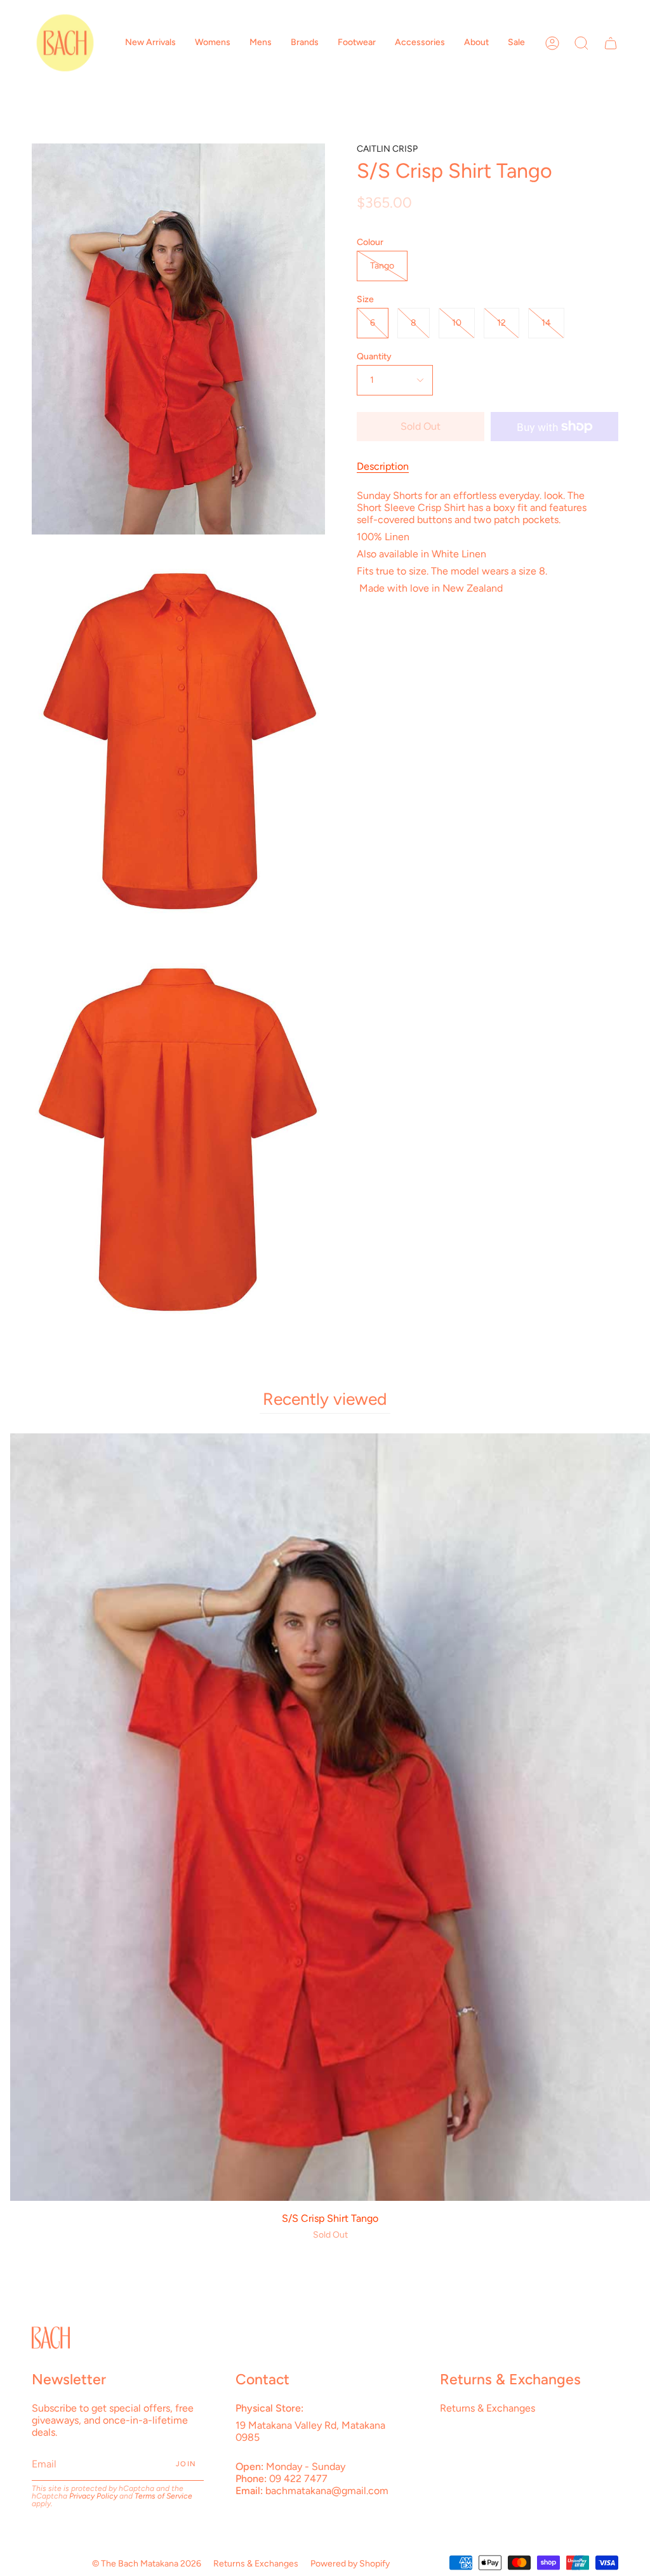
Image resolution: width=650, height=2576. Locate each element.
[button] (150, 43)
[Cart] (611, 43)
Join (186, 2464)
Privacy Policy (93, 2496)
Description (383, 466)
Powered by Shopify (350, 2564)
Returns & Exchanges (487, 2408)
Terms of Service (163, 2496)
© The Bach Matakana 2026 (147, 2564)
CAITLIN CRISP (387, 149)
